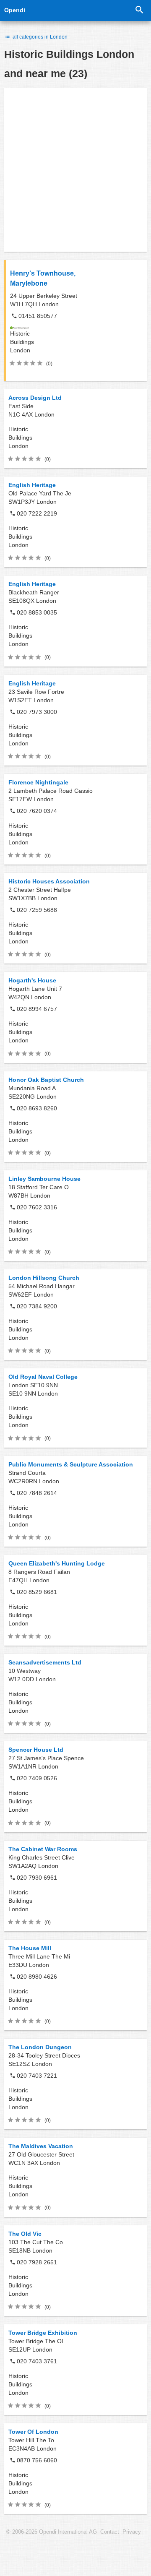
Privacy (132, 2532)
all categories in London (39, 37)
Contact (110, 2532)
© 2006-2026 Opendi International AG (52, 2532)
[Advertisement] (75, 170)
